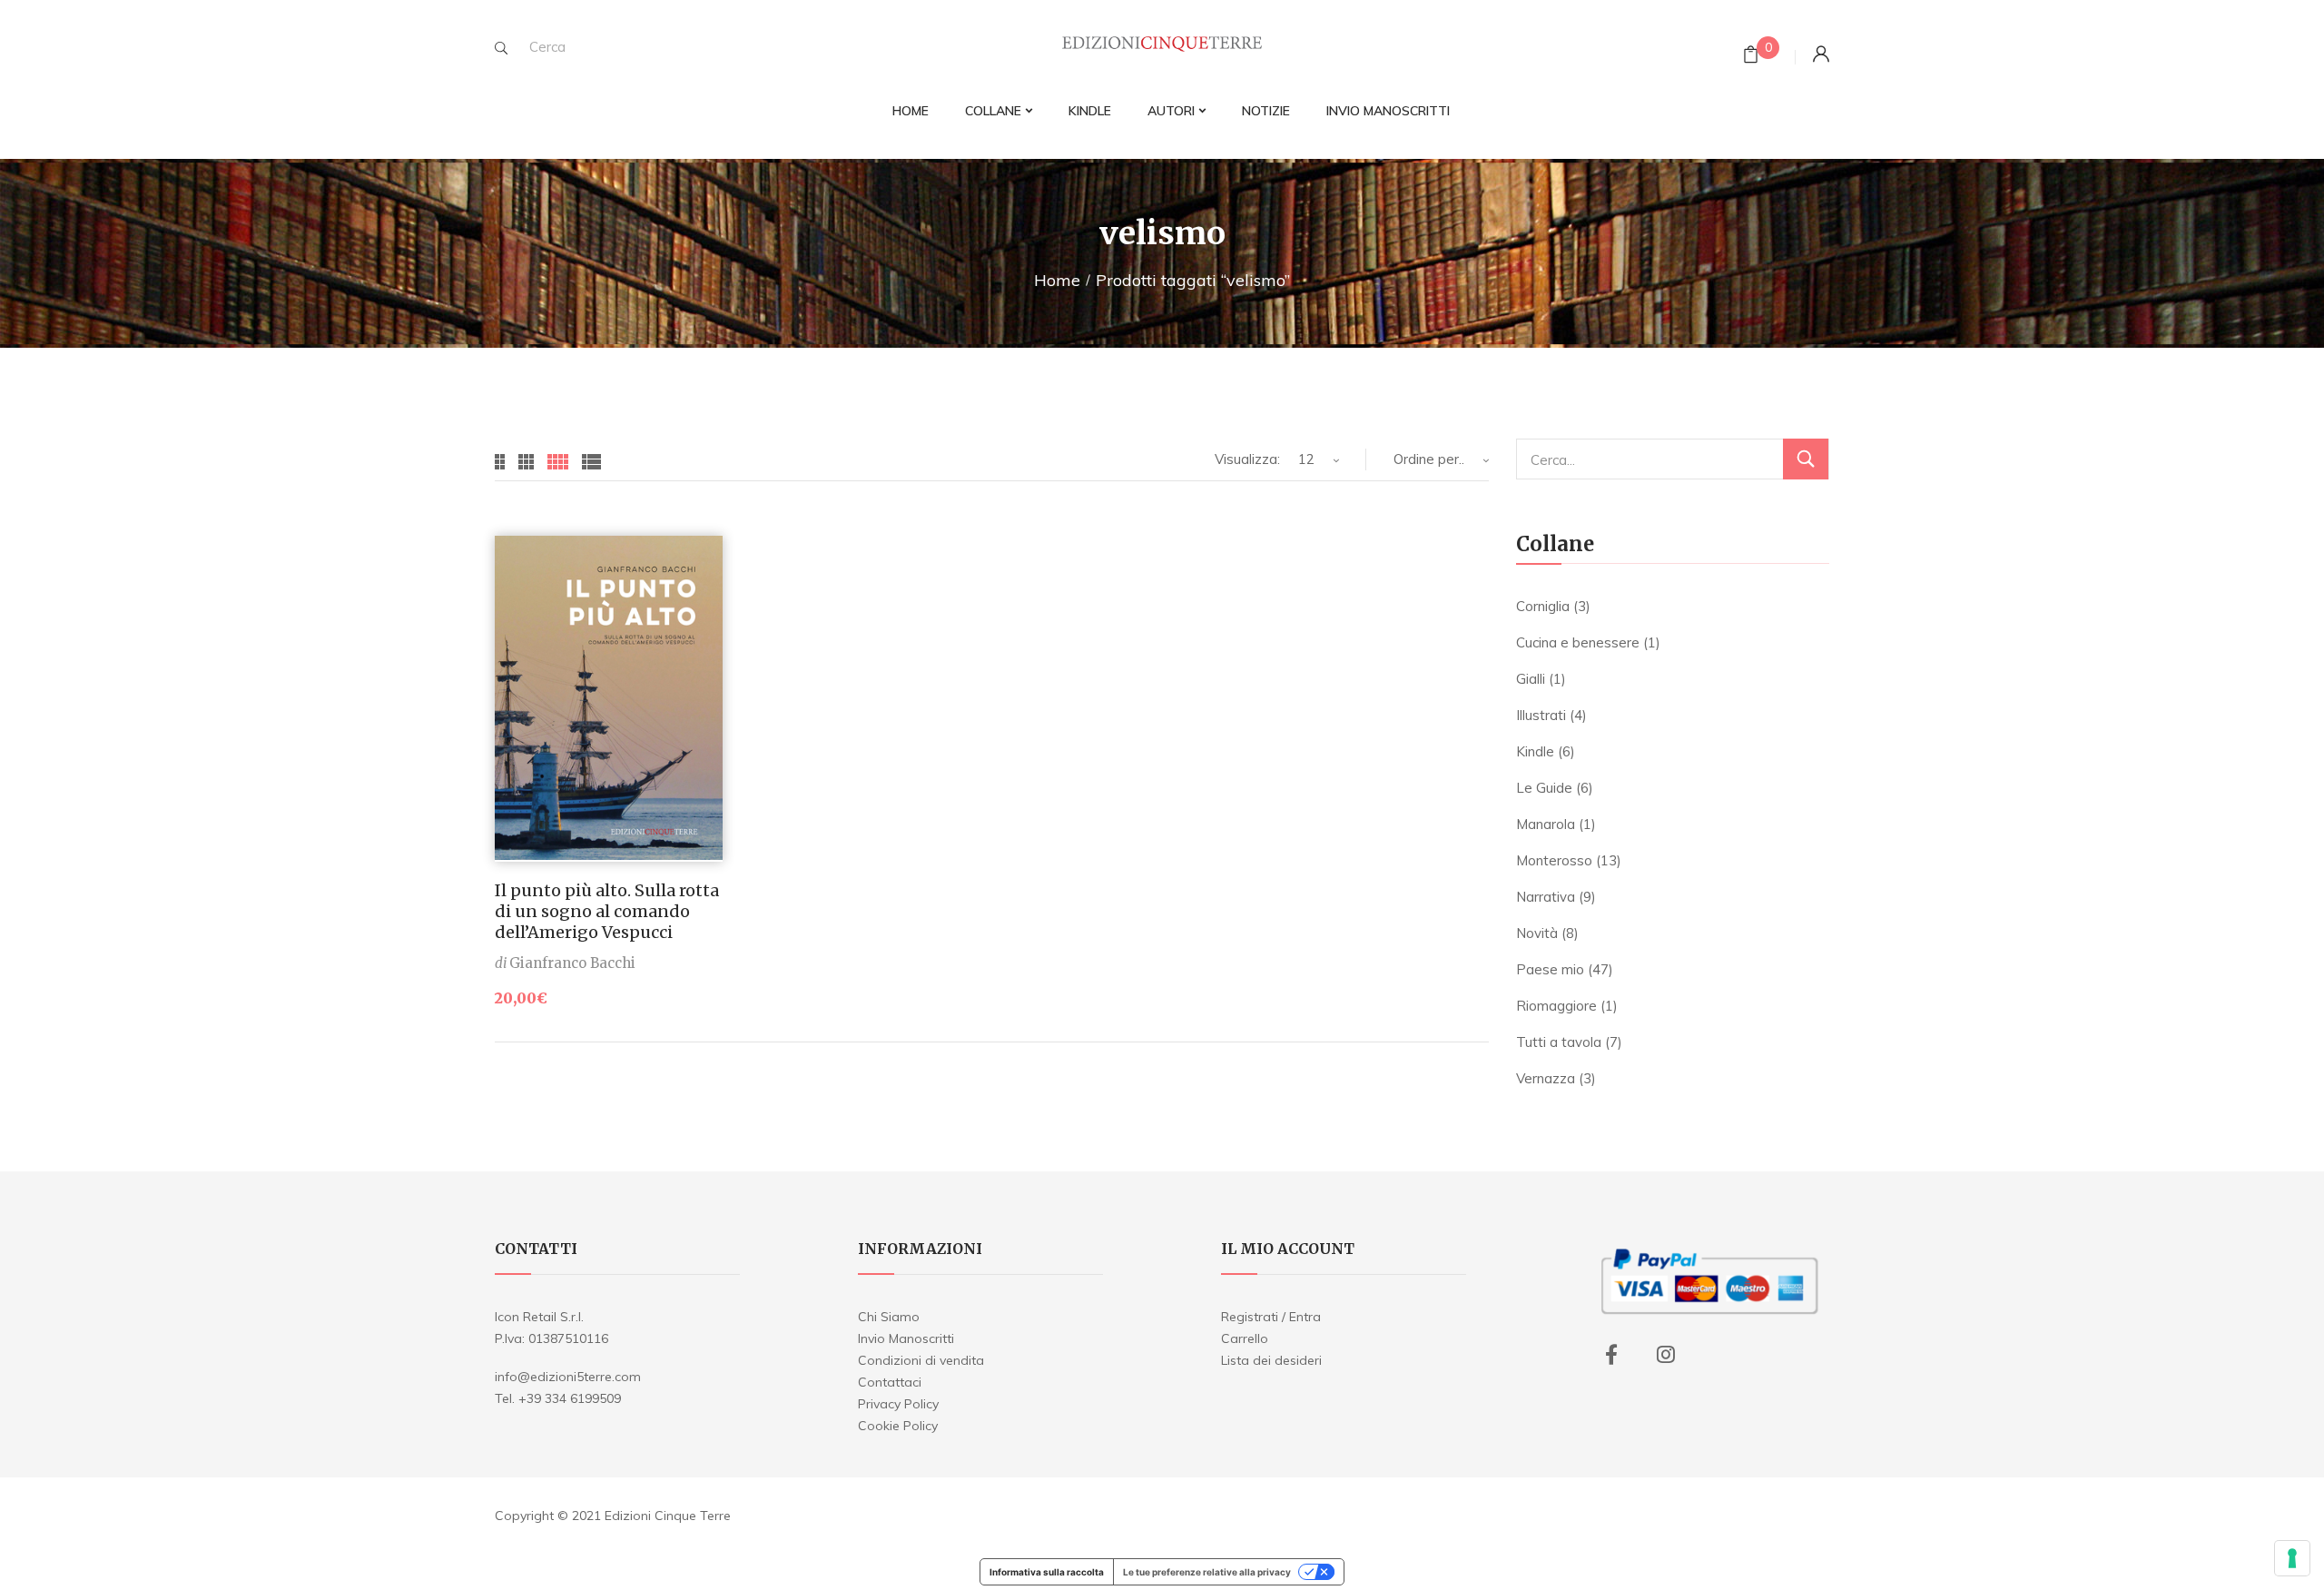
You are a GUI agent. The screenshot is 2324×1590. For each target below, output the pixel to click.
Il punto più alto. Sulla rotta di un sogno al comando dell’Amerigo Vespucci (607, 912)
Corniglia (1543, 606)
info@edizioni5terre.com (568, 1377)
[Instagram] (1666, 1355)
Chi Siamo (889, 1317)
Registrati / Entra (1271, 1317)
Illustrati (1541, 715)
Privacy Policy (898, 1404)
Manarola (1546, 824)
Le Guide (1544, 788)
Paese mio (1550, 969)
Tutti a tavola (1559, 1042)
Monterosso (1554, 860)
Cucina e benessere (1578, 642)
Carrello (1245, 1338)
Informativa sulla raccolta (1047, 1572)
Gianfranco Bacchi (572, 963)
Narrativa (1546, 897)
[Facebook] (1611, 1355)
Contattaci (890, 1382)
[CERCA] (1806, 459)
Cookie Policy (898, 1426)
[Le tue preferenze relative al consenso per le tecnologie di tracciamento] (2292, 1558)
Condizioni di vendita (921, 1360)
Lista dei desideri (1271, 1360)
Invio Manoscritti (906, 1338)
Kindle (1535, 751)
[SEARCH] (501, 48)
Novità (1537, 933)
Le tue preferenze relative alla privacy (1207, 1572)
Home (1057, 280)
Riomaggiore (1556, 1006)
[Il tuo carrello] (1751, 57)
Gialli (1531, 679)
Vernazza (1546, 1078)
